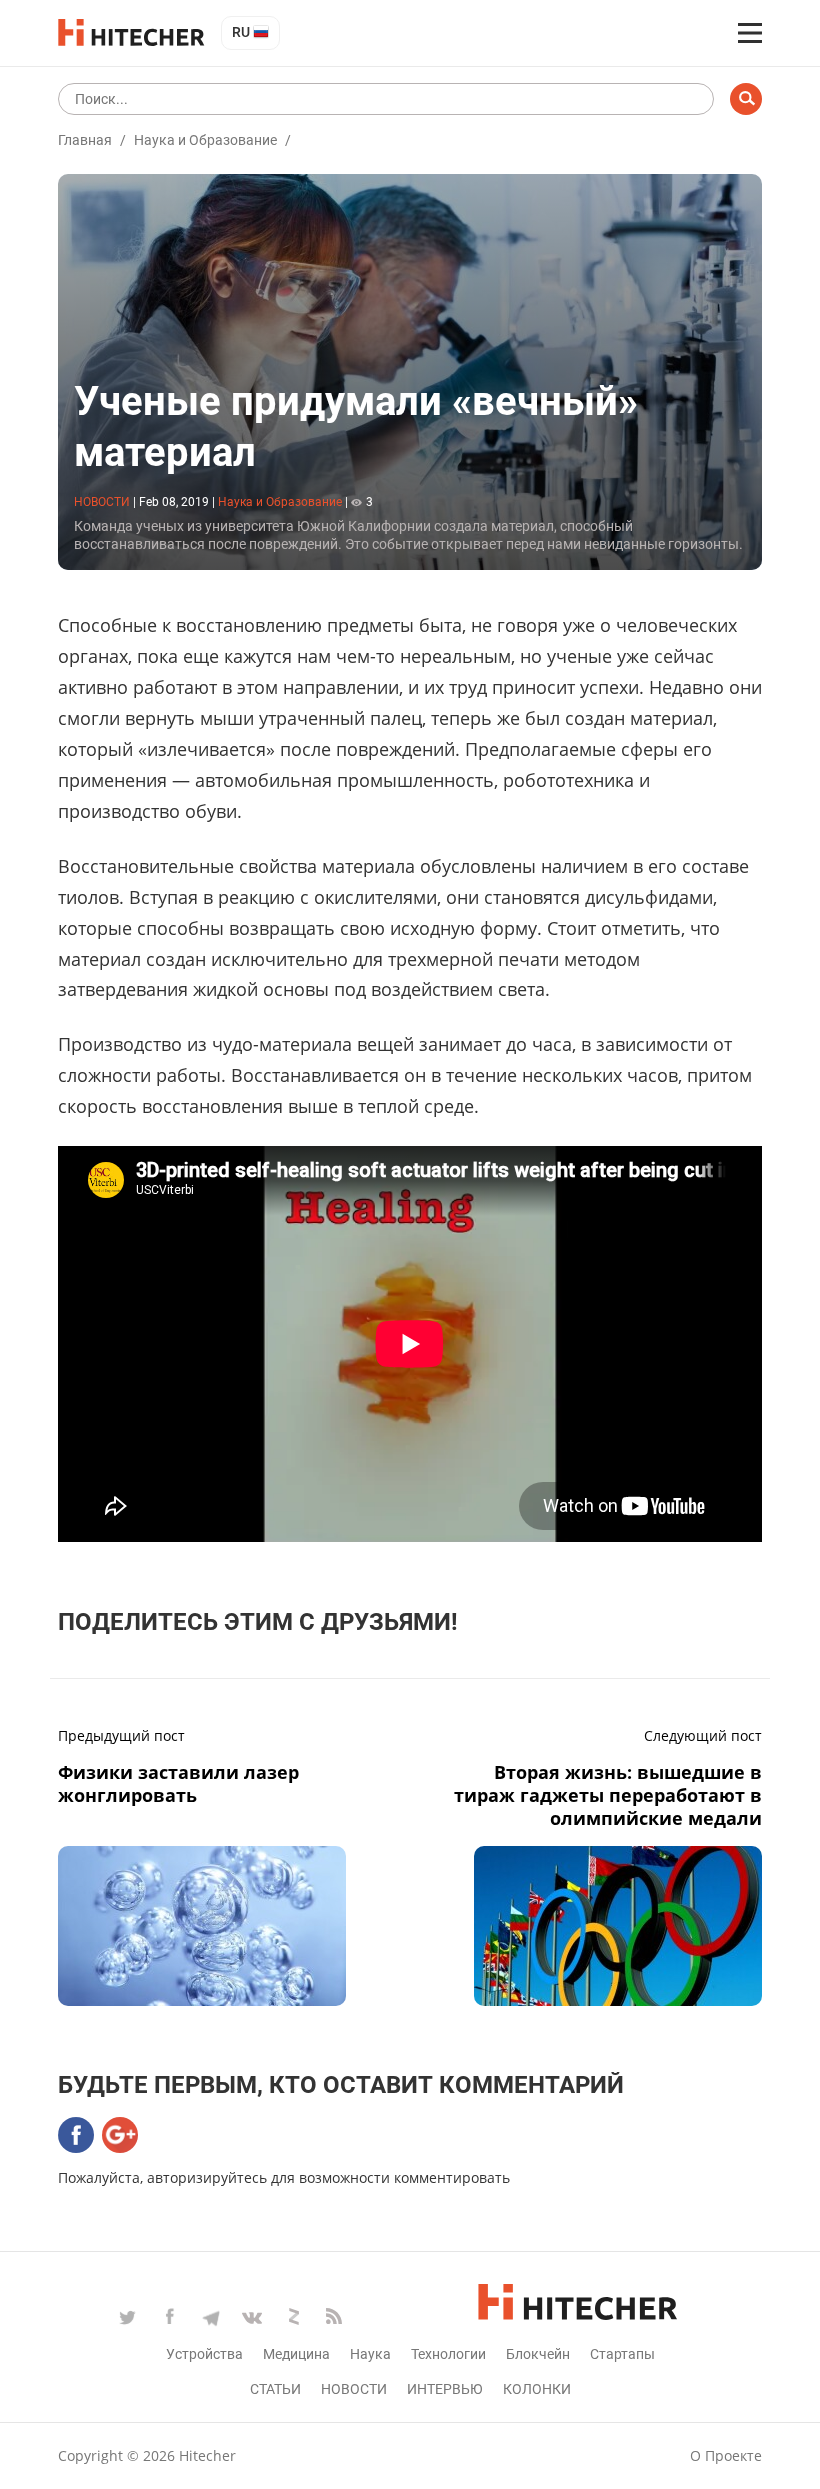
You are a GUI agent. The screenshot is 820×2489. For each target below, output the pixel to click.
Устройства (204, 2354)
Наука (370, 2354)
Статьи (275, 2389)
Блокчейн (538, 2354)
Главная (85, 140)
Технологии (448, 2354)
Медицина (296, 2354)
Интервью (445, 2389)
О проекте (726, 2455)
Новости (354, 2389)
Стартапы (622, 2354)
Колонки (537, 2389)
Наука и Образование (205, 140)
